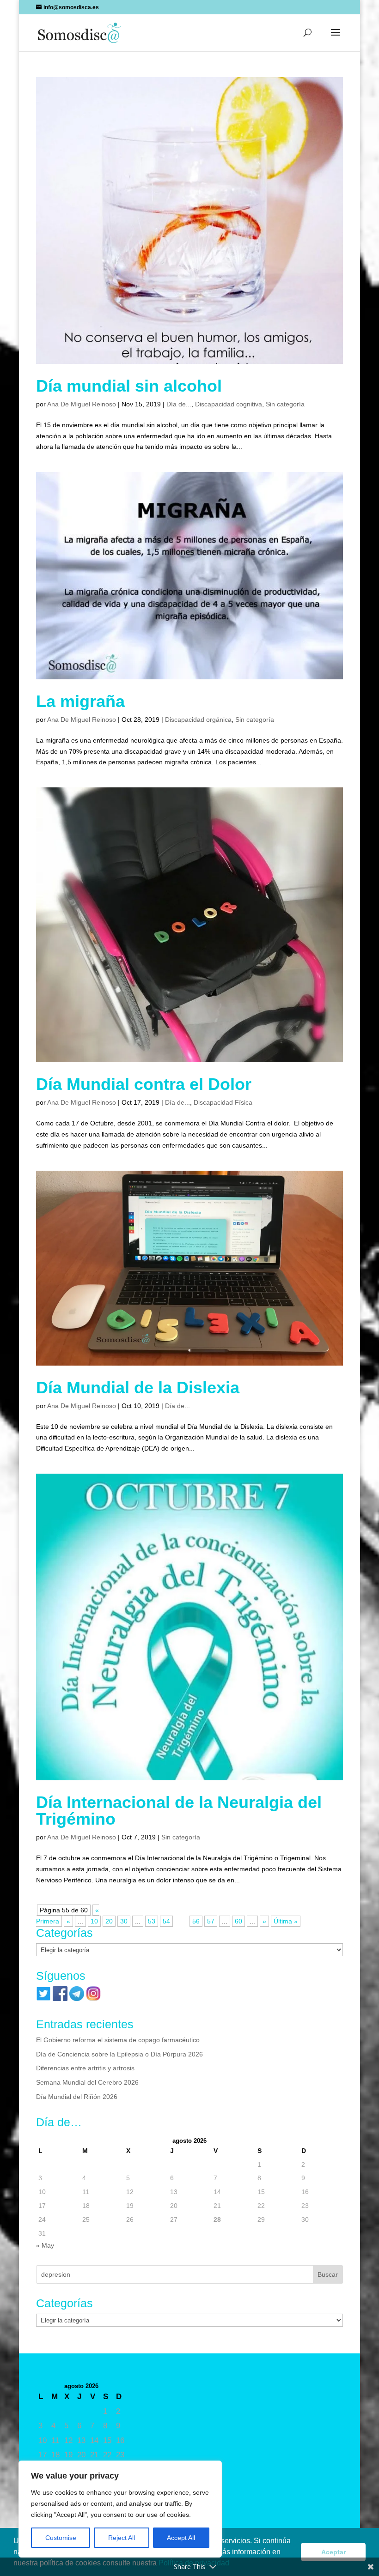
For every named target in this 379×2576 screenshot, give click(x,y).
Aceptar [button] (333, 2552)
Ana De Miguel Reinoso (82, 404)
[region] (120, 2509)
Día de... (179, 404)
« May (45, 2245)
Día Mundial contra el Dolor (144, 1084)
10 (94, 1921)
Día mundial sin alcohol (129, 386)
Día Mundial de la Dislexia (138, 1388)
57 (211, 1921)
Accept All (181, 2538)
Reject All (122, 2538)
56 (196, 1921)
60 (238, 1921)
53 (152, 1921)
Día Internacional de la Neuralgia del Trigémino (179, 1811)
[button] (336, 38)
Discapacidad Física (223, 1102)
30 (124, 1921)
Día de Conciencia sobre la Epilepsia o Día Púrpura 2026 (119, 2054)
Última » (286, 1921)
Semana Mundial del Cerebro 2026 (87, 2082)
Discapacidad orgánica (198, 720)
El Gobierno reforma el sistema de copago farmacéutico (118, 2040)
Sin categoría (285, 404)
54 (166, 1921)
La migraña (80, 701)
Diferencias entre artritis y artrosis (85, 2068)
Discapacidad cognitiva (229, 404)
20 (109, 1921)
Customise (61, 2538)
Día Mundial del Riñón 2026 (77, 2097)
